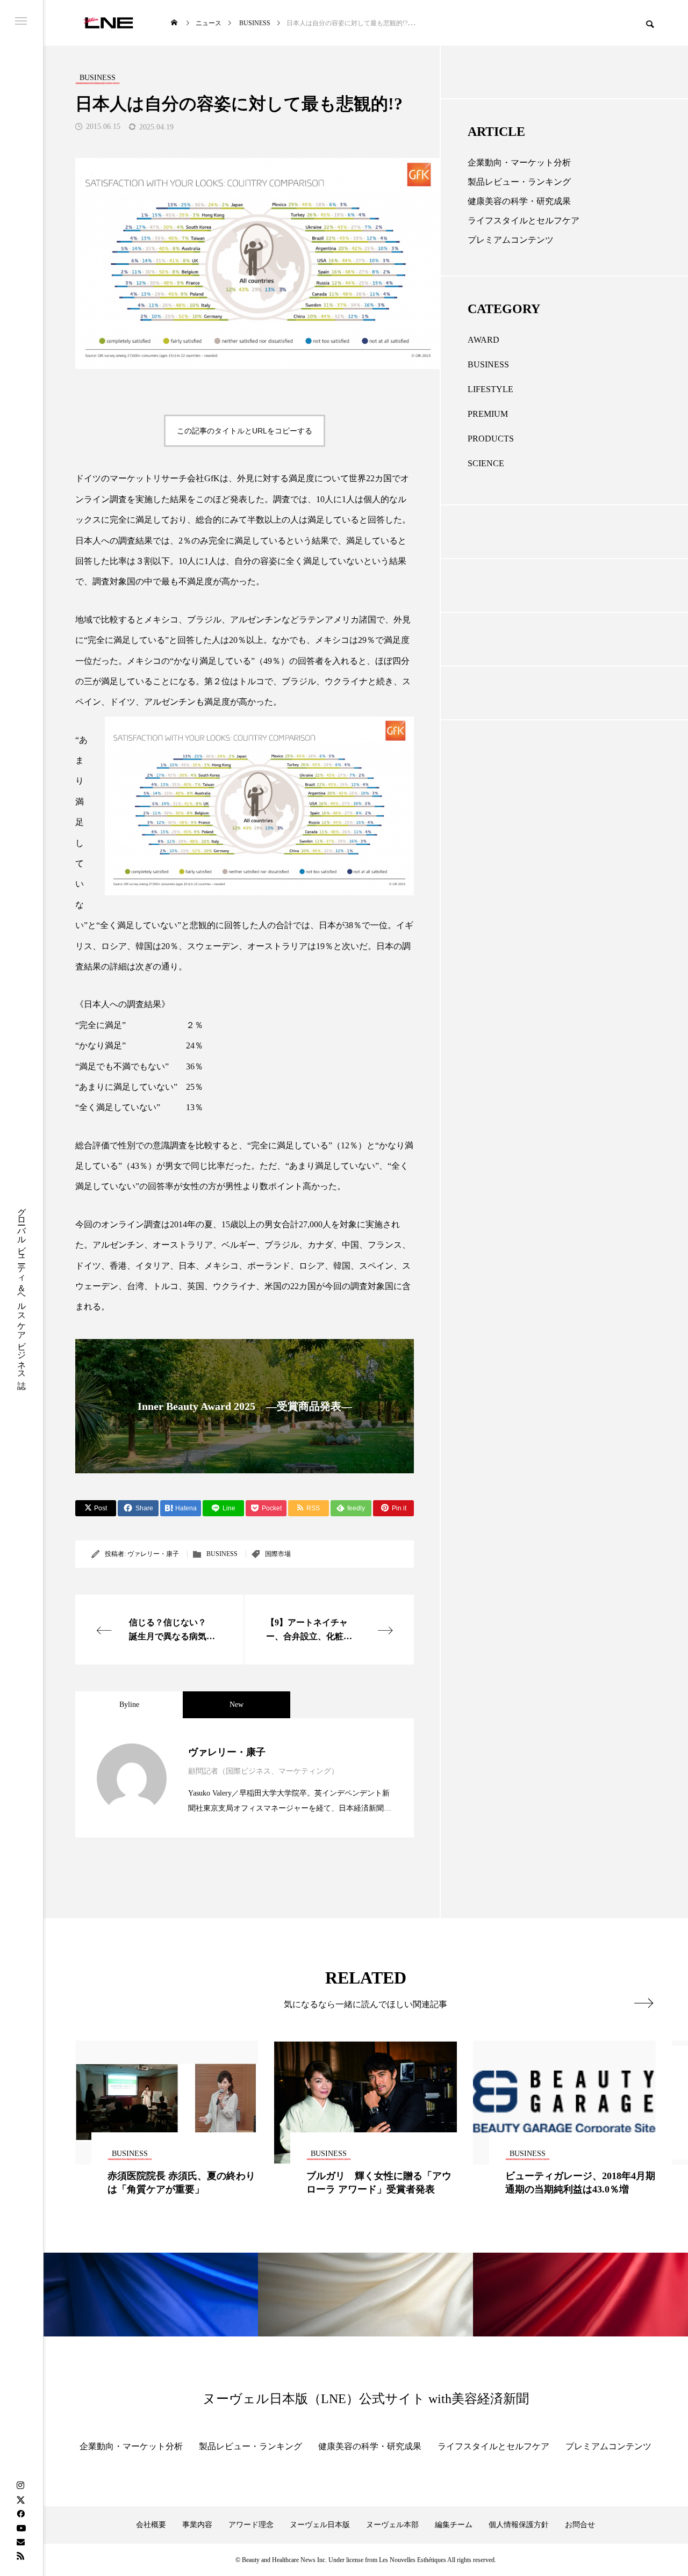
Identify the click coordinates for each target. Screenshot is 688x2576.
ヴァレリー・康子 (153, 1554)
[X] (20, 2500)
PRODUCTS (491, 439)
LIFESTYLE (490, 389)
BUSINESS (222, 1554)
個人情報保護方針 (519, 2525)
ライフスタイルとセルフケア (524, 220)
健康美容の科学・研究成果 (519, 201)
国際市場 (278, 1554)
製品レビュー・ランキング (519, 182)
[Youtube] (21, 2528)
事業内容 (197, 2525)
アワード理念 (251, 2525)
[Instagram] (20, 2486)
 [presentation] (644, 2003)
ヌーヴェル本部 (392, 2525)
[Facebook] (20, 2514)
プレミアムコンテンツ (511, 240)
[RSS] (20, 2556)
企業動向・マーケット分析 (519, 162)
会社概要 (151, 2525)
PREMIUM (488, 414)
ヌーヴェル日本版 (320, 2525)
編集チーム (454, 2525)
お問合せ (580, 2525)
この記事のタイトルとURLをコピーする (245, 431)
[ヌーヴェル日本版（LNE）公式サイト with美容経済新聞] (108, 23)
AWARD (483, 340)
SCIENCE (486, 463)
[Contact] (20, 2542)
